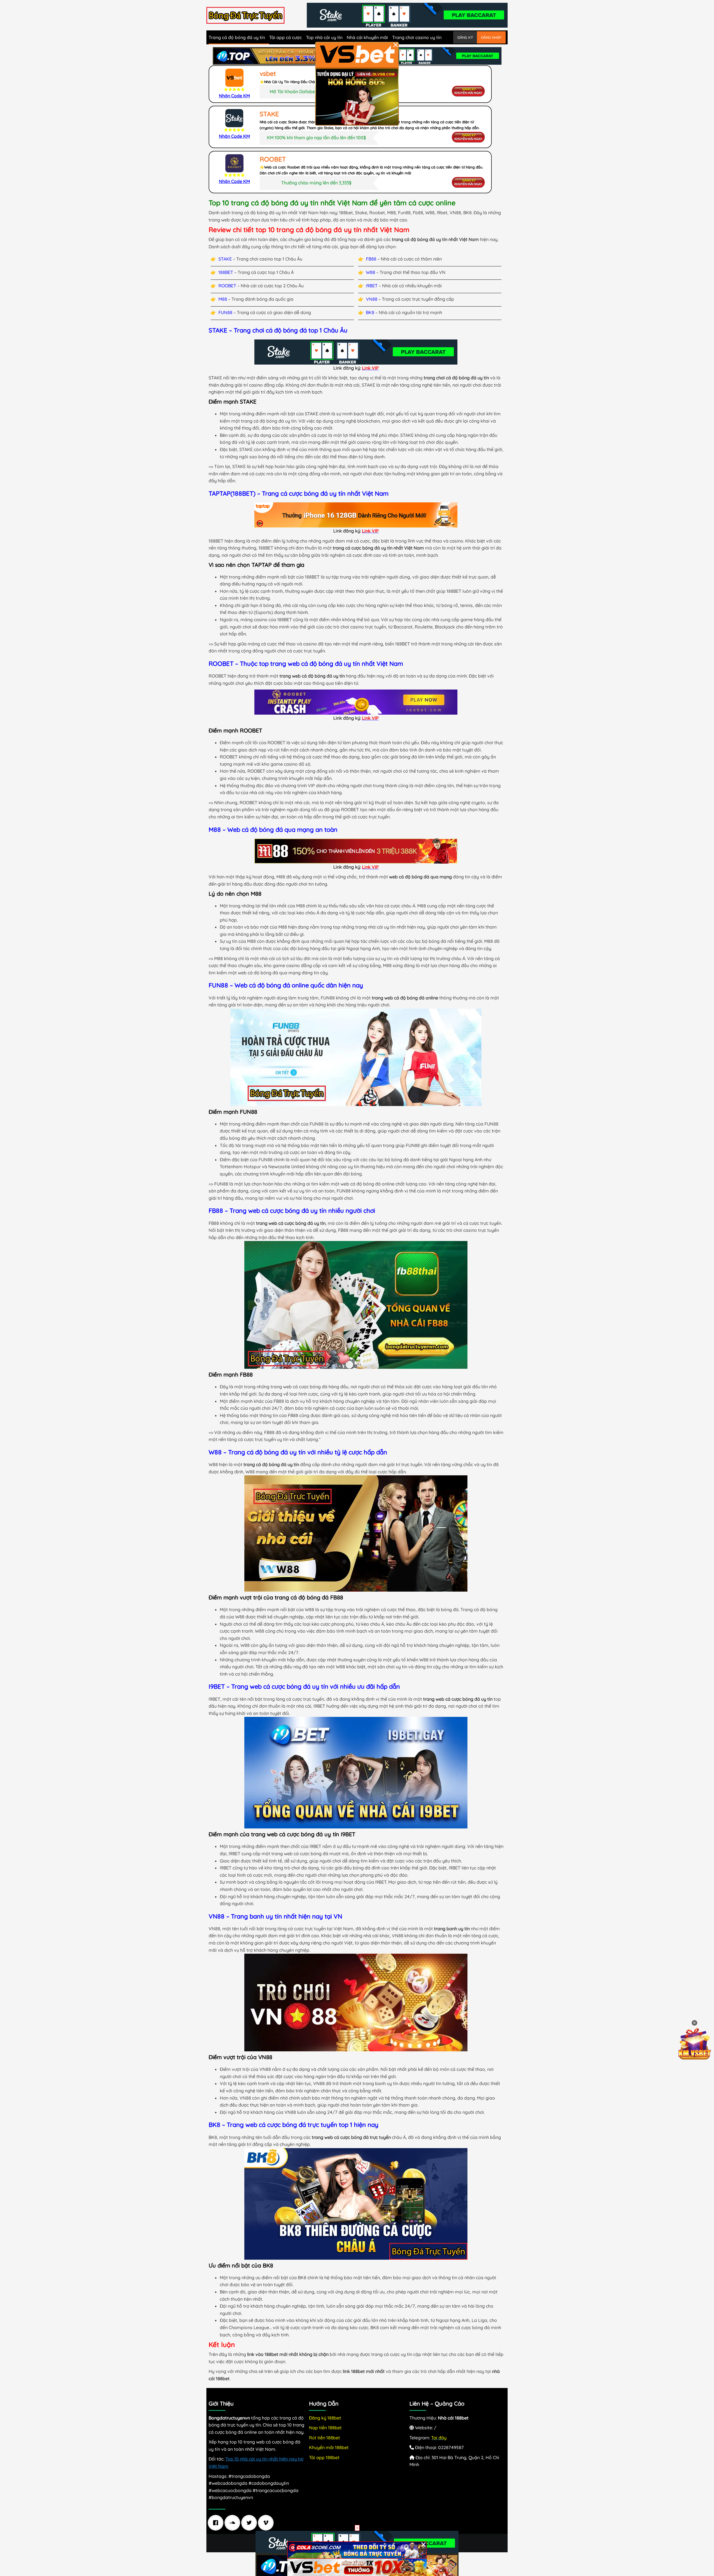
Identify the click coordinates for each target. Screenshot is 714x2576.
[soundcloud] (234, 2523)
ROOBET (227, 286)
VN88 (372, 299)
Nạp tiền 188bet (325, 2428)
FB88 (371, 259)
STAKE (225, 259)
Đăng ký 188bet (325, 2418)
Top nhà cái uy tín (324, 37)
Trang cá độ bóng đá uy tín (237, 37)
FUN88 (225, 312)
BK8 (370, 312)
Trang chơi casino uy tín (417, 37)
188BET (226, 272)
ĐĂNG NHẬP (491, 37)
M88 (223, 299)
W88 (371, 272)
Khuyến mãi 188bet (329, 2447)
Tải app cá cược (285, 37)
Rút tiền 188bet (325, 2438)
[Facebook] (217, 2523)
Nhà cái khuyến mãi (367, 37)
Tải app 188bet (324, 2457)
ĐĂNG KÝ (465, 37)
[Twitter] (250, 2523)
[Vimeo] (267, 2523)
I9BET (372, 286)
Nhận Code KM (234, 96)
